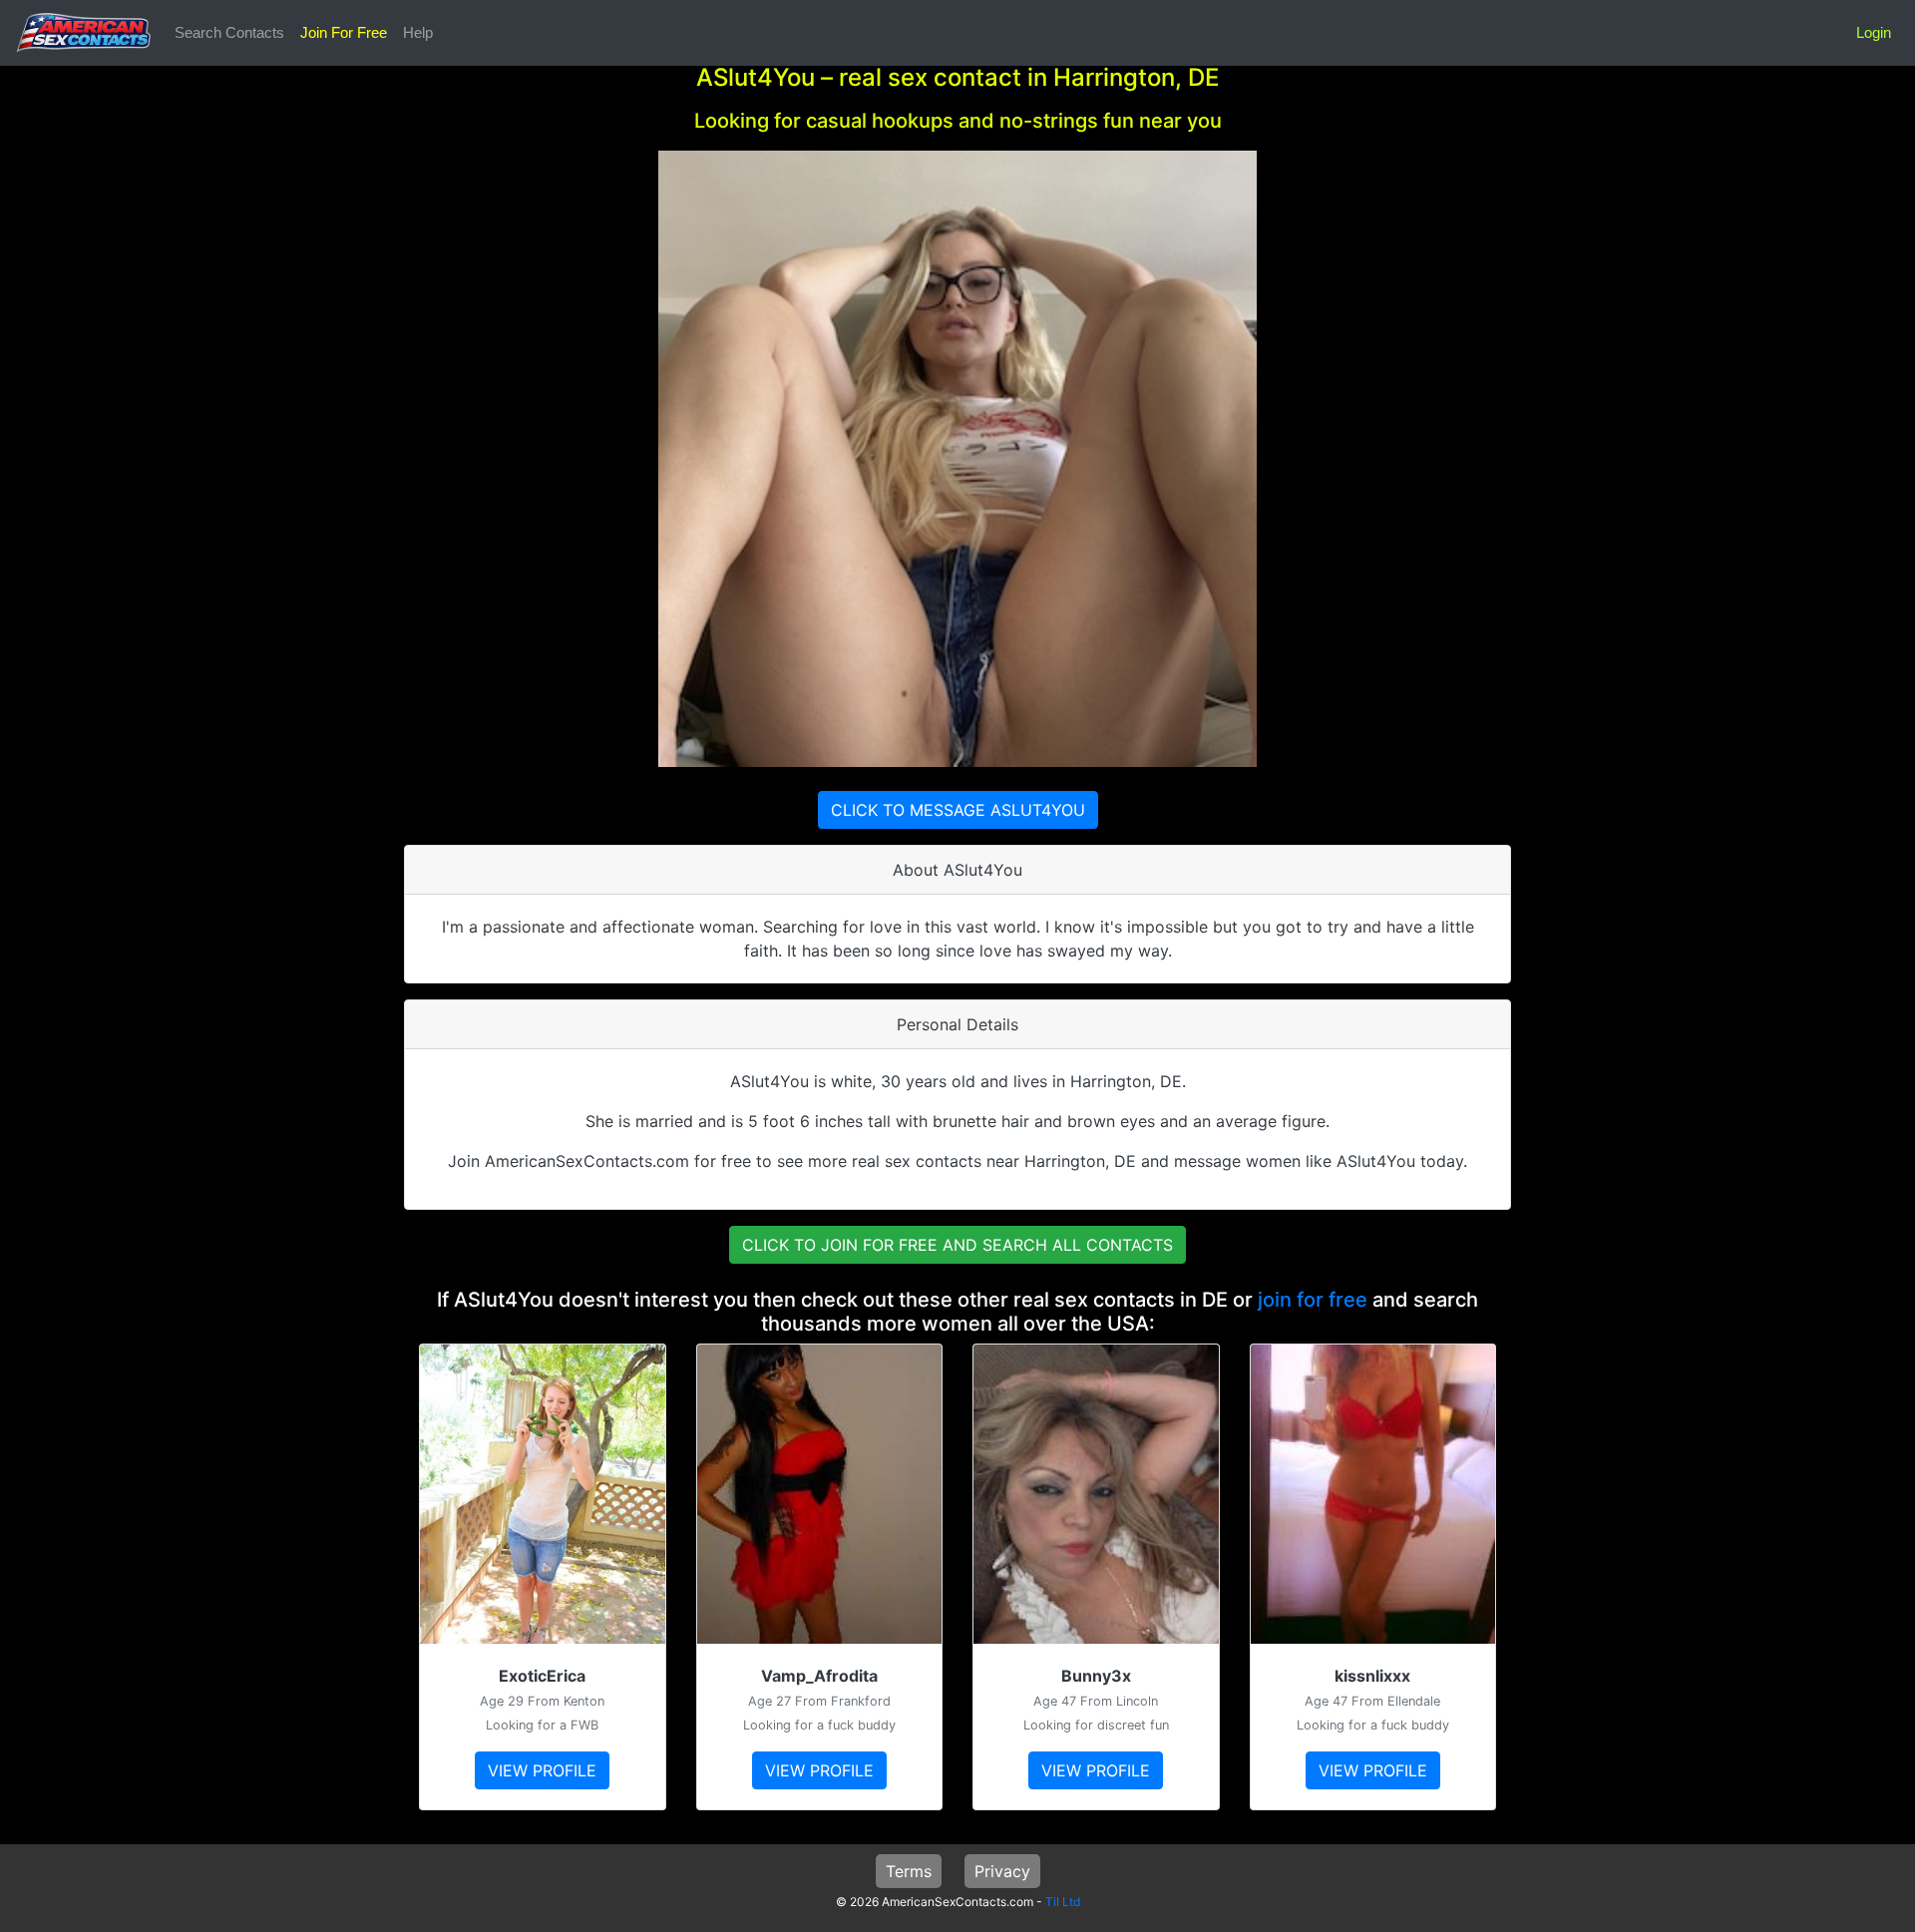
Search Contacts (229, 32)
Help (418, 32)
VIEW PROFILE (542, 1770)
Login (1874, 32)
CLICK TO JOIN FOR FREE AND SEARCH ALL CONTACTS (957, 1245)
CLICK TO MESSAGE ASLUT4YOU (958, 810)
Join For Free (344, 32)
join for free (1313, 1300)
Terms (909, 1871)
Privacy (1002, 1871)
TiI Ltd (1063, 1902)
